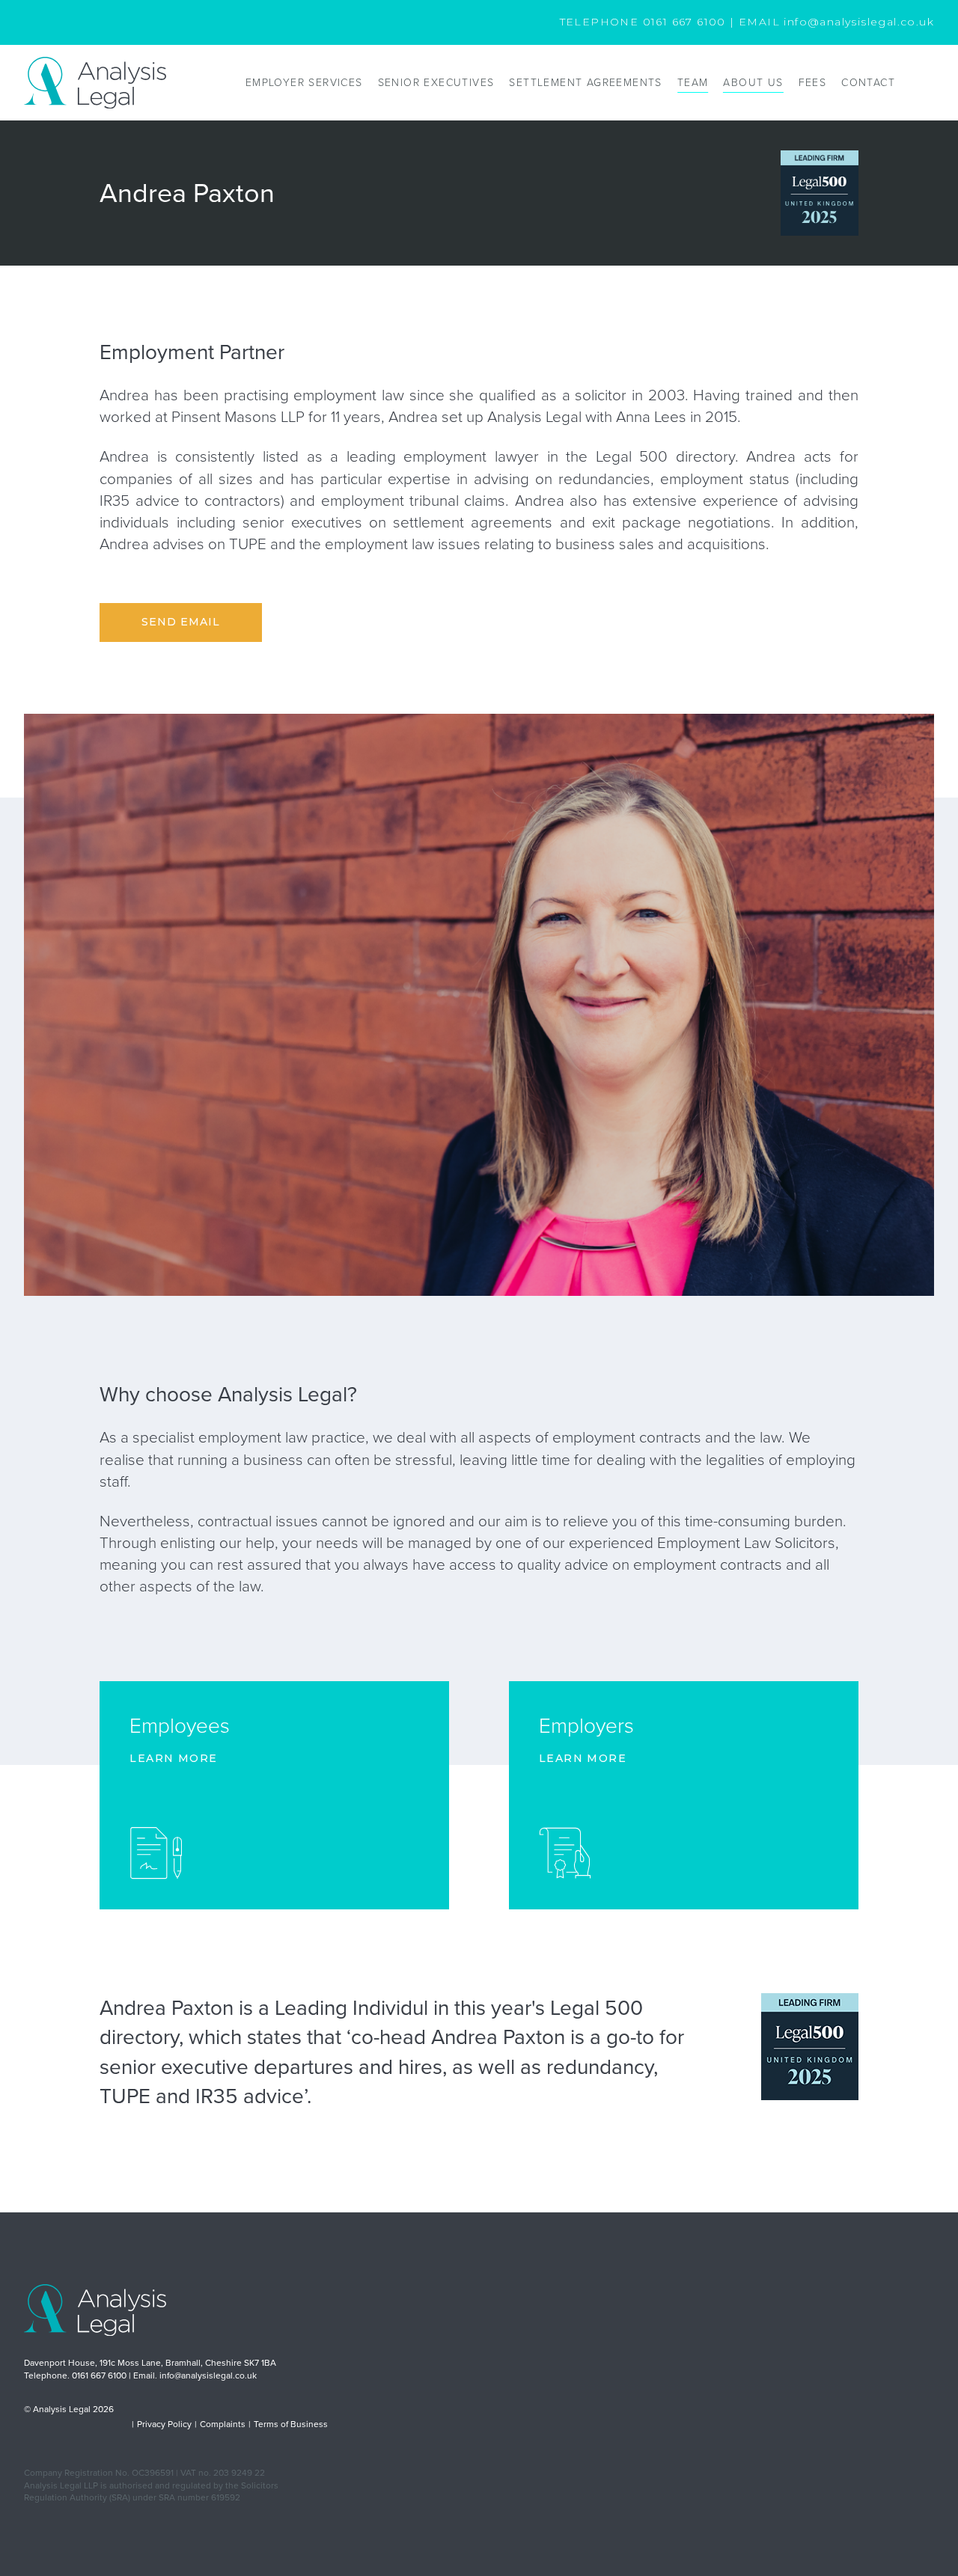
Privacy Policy (164, 2424)
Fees (813, 83)
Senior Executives (436, 83)
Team (693, 83)
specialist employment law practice (249, 1437)
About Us (753, 83)
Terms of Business (291, 2424)
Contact (868, 83)
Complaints (223, 2424)
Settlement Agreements (585, 83)
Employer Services (304, 83)
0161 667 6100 (684, 22)
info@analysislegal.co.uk (859, 22)
